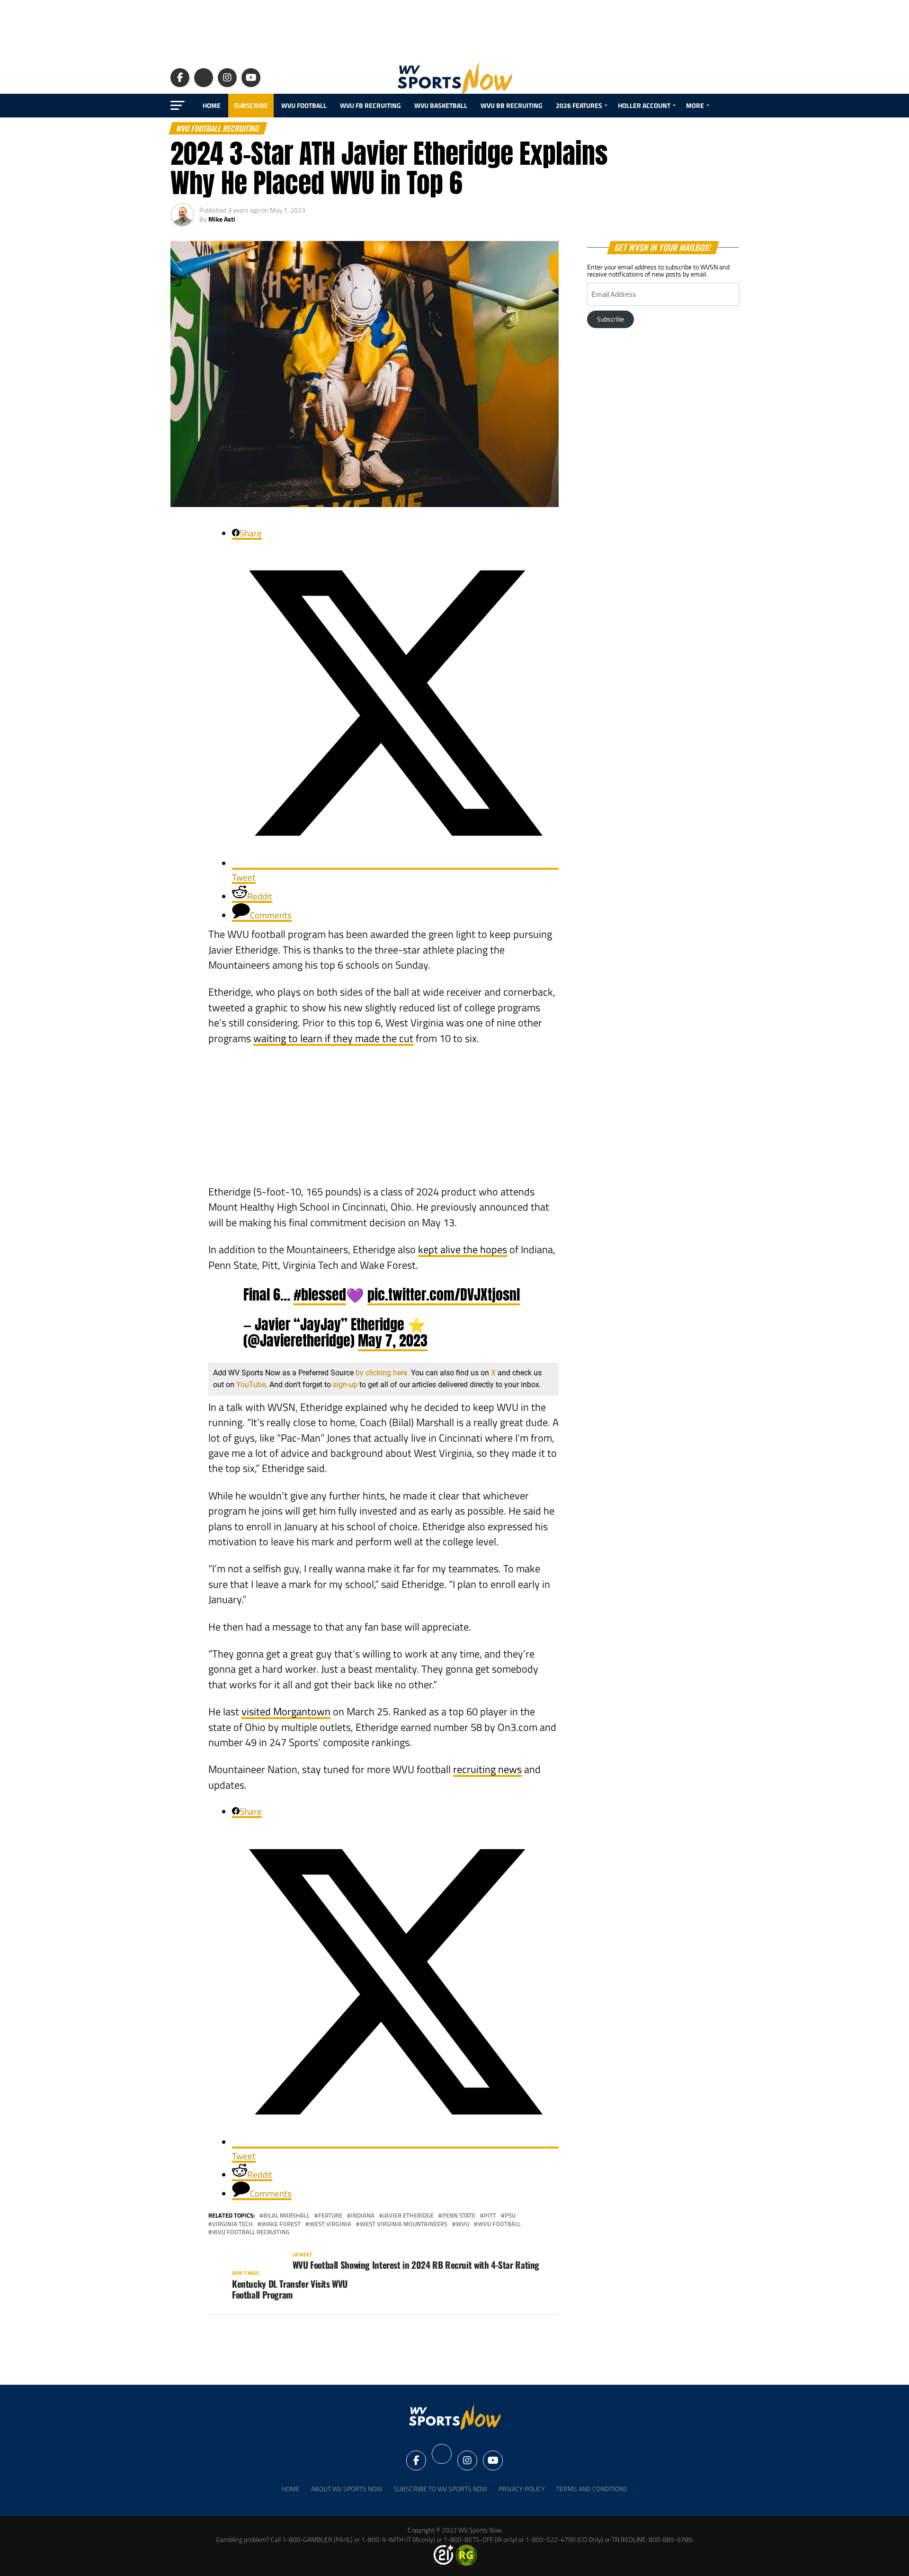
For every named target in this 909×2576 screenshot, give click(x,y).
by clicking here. (382, 1373)
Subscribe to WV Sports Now (440, 2489)
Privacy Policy (522, 2489)
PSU (510, 2215)
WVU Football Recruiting (251, 2232)
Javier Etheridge (408, 2215)
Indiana (363, 2215)
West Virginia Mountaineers (404, 2224)
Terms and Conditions (592, 2489)
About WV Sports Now (347, 2489)
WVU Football (304, 105)
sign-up (345, 1385)
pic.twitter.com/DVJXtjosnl (444, 1294)
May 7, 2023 (393, 1340)
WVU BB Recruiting (512, 105)
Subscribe (251, 105)
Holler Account (644, 105)
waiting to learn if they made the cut (333, 1038)
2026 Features (579, 105)
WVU (463, 2224)
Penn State (459, 2215)
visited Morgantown (286, 1711)
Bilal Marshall (286, 2215)
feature (330, 2215)
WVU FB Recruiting (370, 105)
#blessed (320, 1294)
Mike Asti (222, 219)
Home (212, 105)
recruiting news (487, 1769)
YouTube (251, 1385)
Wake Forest (281, 2224)
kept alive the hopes (463, 1249)
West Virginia (330, 2224)
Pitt (490, 2215)
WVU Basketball (441, 105)
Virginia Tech (232, 2224)
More (695, 105)
